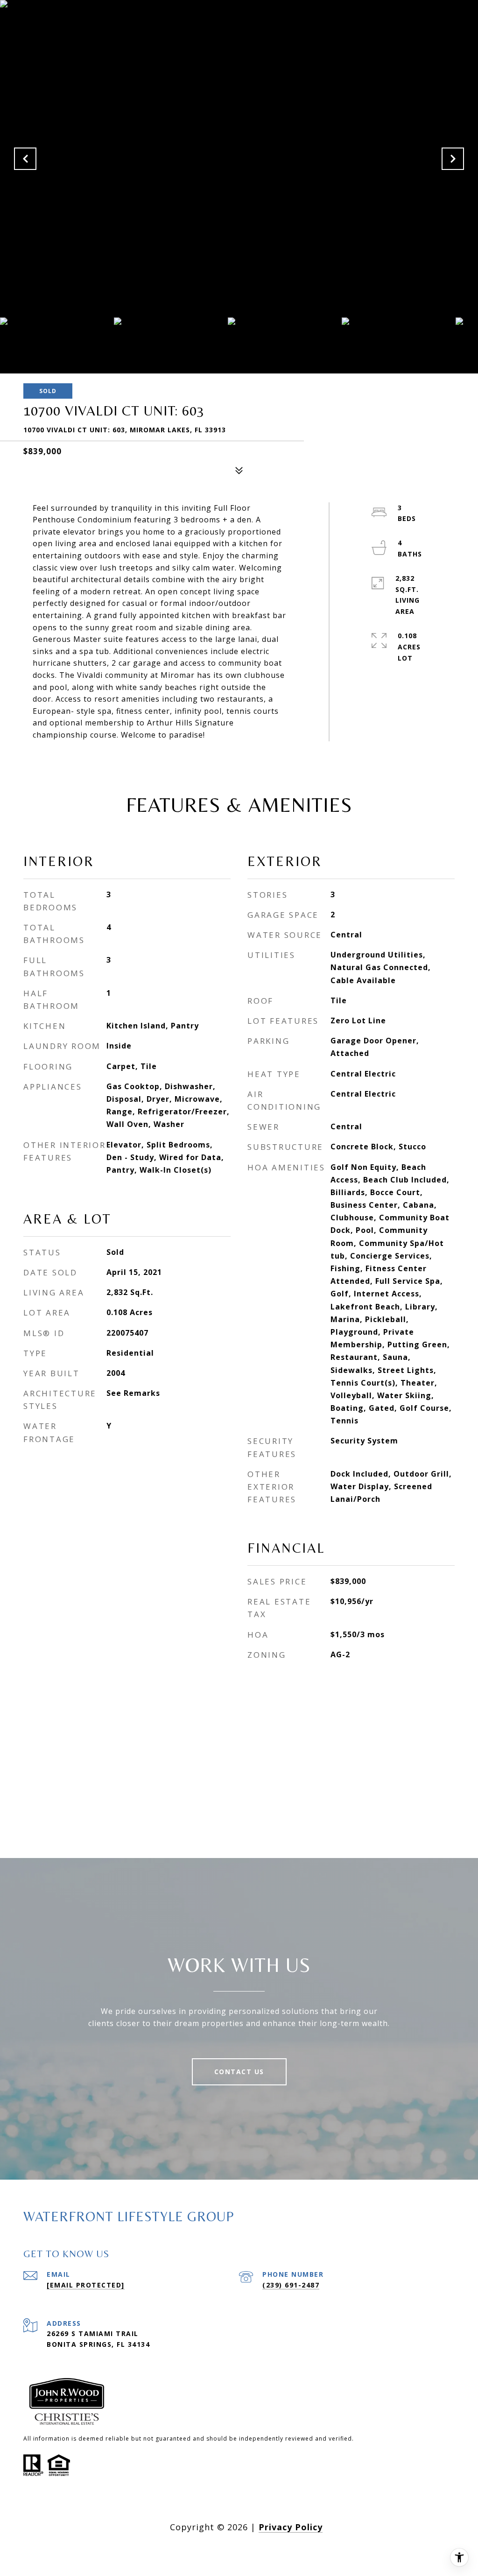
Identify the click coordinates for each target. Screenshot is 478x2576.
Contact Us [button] (239, 2072)
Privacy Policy (291, 2527)
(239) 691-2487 (291, 2285)
